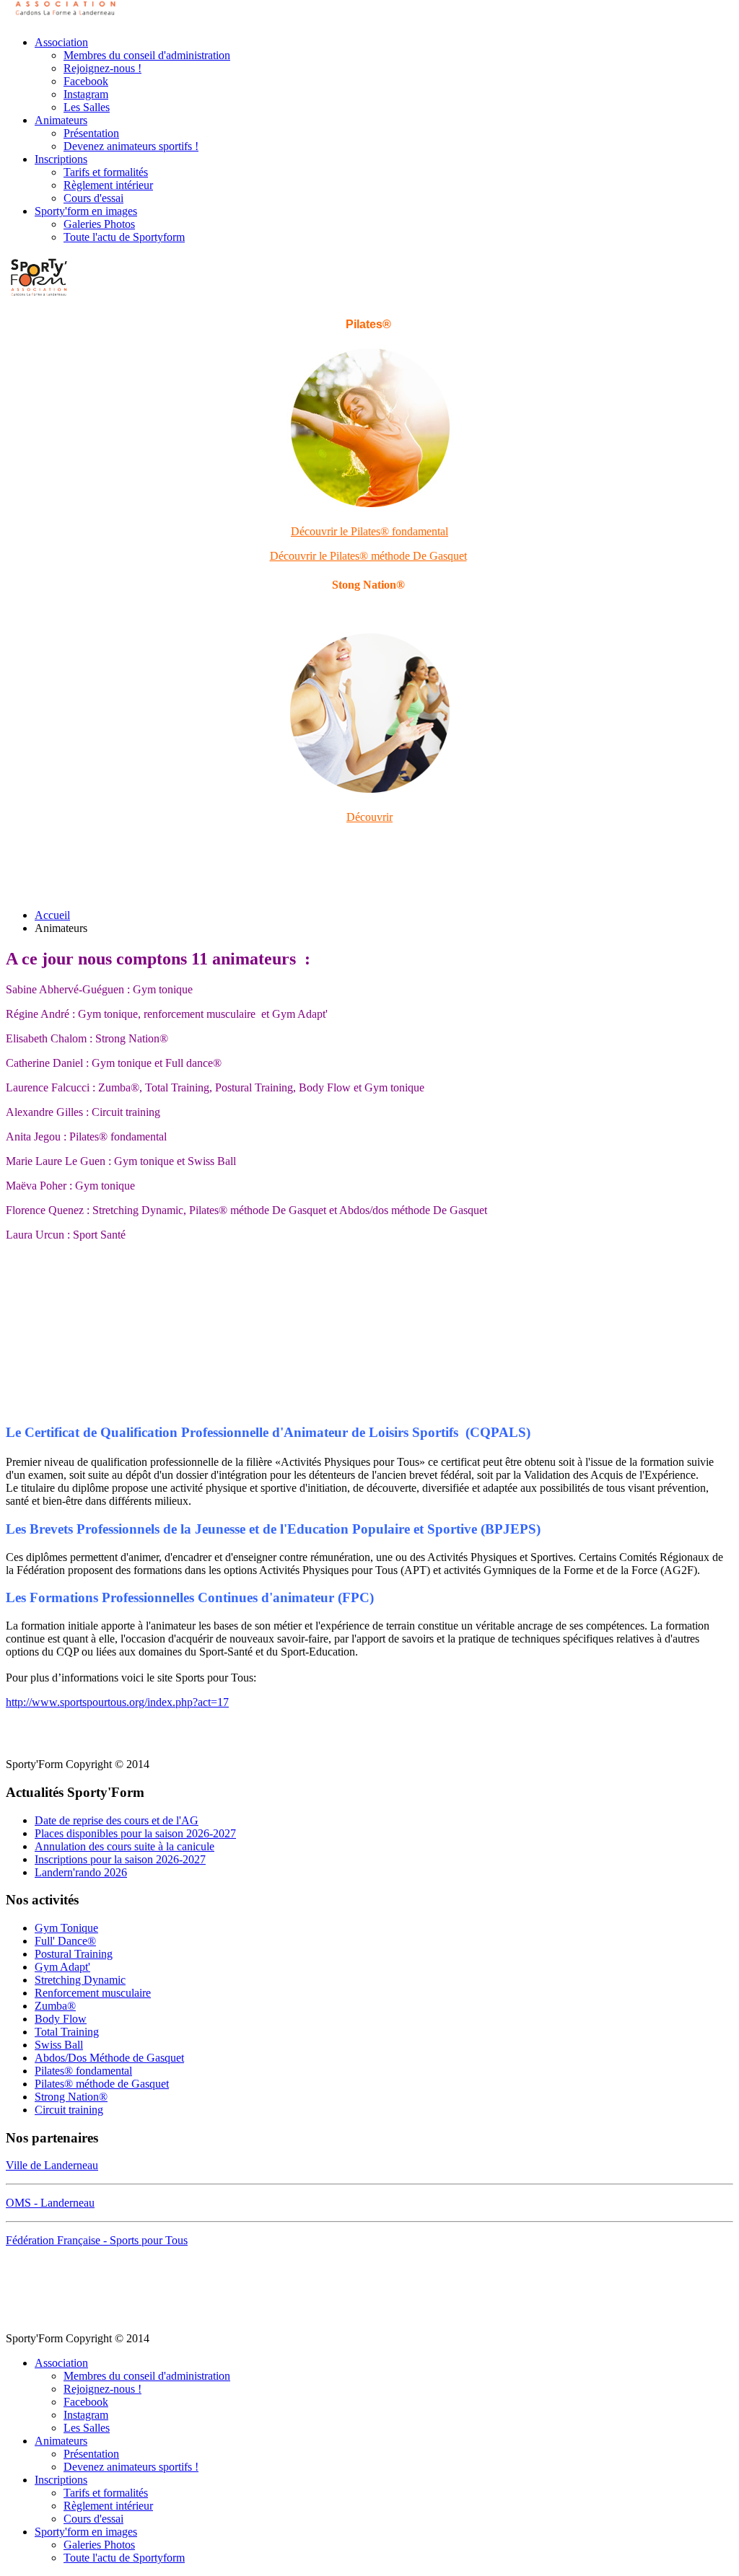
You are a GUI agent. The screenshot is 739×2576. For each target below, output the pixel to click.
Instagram (86, 94)
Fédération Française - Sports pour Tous (97, 2240)
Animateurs (61, 120)
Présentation (91, 133)
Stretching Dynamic (80, 1980)
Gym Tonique (66, 1928)
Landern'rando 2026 (81, 1872)
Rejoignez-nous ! (102, 68)
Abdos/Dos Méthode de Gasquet (109, 2058)
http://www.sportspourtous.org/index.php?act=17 (117, 1702)
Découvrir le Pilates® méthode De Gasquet (368, 556)
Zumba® (55, 2006)
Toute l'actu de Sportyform (124, 237)
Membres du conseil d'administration (147, 55)
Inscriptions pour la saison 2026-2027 (120, 1859)
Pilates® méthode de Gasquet (102, 2084)
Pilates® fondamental (83, 2071)
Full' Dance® (65, 1941)
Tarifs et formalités (106, 172)
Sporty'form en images (86, 211)
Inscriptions (61, 159)
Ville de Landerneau (52, 2165)
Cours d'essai (93, 198)
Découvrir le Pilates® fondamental (369, 531)
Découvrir (369, 817)
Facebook (86, 81)
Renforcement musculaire (93, 1993)
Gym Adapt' (62, 1967)
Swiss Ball (59, 2045)
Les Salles (87, 107)
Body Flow (61, 2019)
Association (61, 42)
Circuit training (69, 2110)
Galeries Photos (99, 224)
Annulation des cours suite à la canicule (124, 1846)
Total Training (67, 2032)
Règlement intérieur (108, 185)
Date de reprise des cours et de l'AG (117, 1820)
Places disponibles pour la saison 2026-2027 (135, 1833)
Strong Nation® (71, 2097)
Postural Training (74, 1954)
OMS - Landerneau (50, 2203)
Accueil (52, 915)
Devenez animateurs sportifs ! (131, 146)
